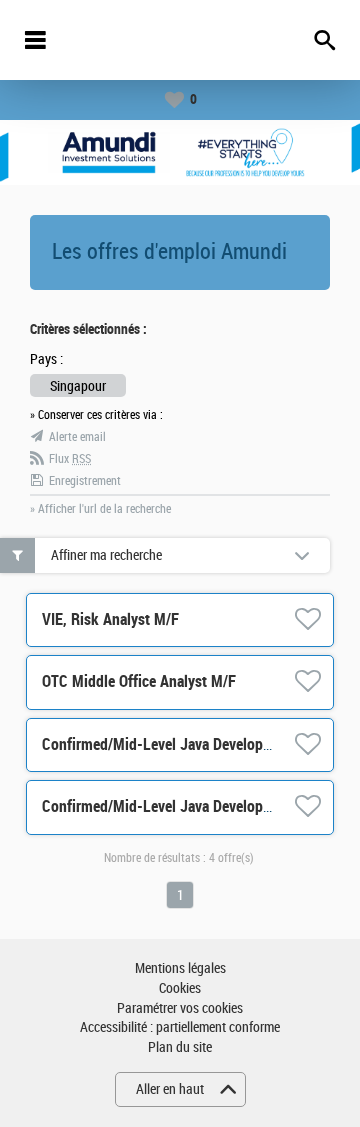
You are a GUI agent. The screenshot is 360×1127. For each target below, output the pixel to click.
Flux (70, 459)
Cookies (180, 988)
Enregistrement (85, 481)
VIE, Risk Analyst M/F (110, 619)
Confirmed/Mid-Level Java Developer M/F (173, 744)
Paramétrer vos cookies (180, 1008)
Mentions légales (180, 968)
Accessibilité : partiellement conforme (180, 1027)
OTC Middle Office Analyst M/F (139, 681)
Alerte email (77, 437)
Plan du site (180, 1047)
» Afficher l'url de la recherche (100, 509)
